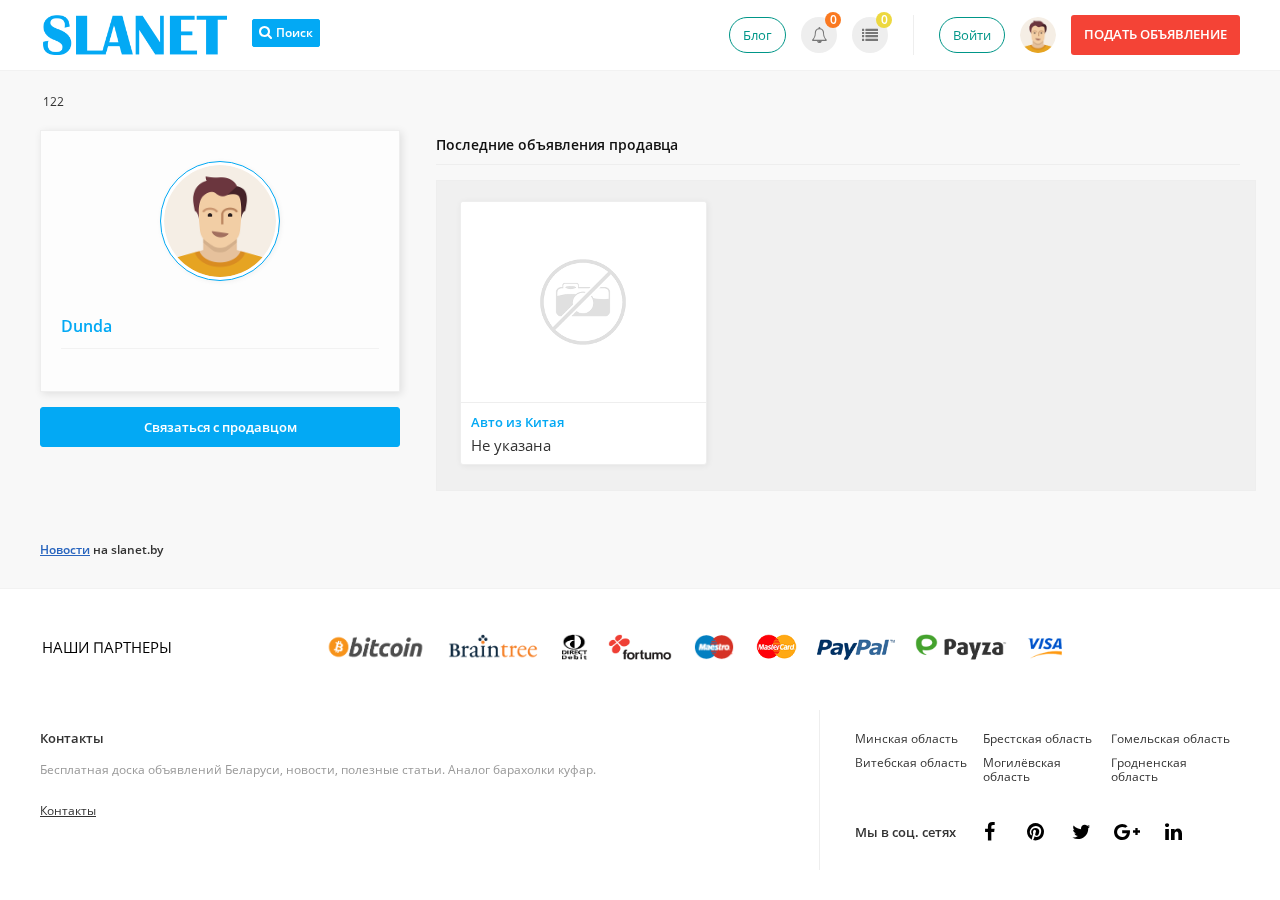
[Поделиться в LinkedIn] (1173, 832)
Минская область (906, 738)
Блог (757, 35)
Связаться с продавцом (220, 427)
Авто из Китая (517, 422)
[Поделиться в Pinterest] (1035, 832)
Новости (65, 549)
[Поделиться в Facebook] (989, 832)
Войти (972, 35)
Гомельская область (1170, 738)
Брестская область (1037, 738)
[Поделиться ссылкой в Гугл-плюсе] (1127, 832)
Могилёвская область (1022, 769)
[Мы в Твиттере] (1081, 832)
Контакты (72, 738)
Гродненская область (1149, 769)
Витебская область (911, 762)
